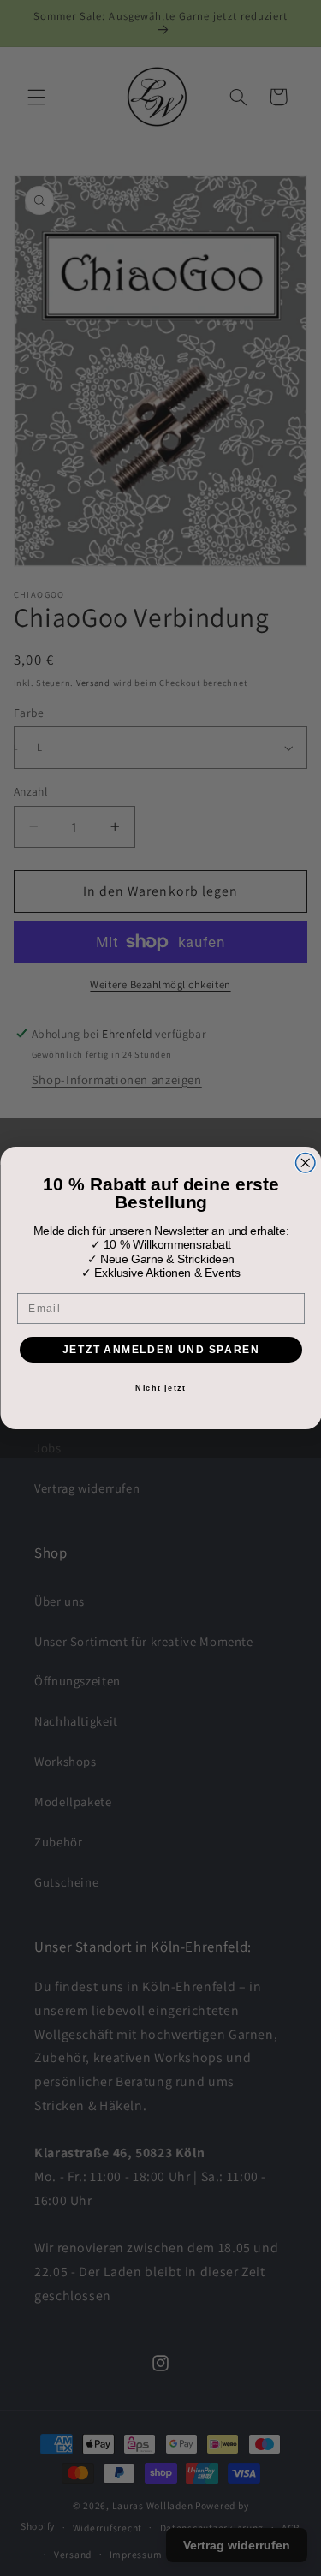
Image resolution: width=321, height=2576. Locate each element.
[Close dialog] (305, 1163)
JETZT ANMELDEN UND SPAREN (160, 1349)
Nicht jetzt (160, 1388)
